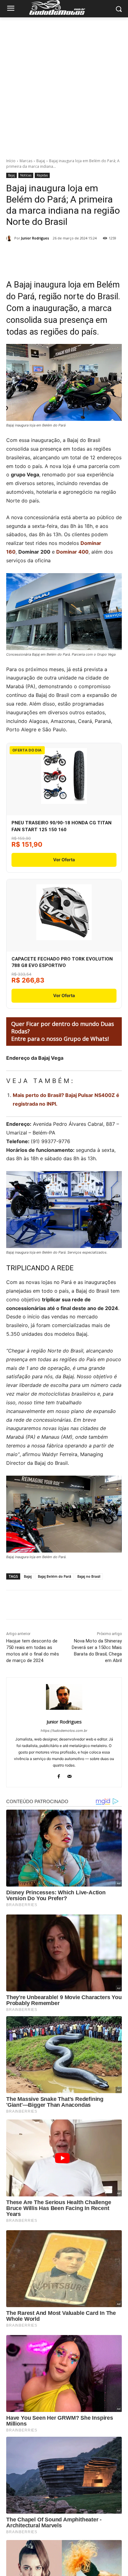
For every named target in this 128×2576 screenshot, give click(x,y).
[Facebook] (32, 254)
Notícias (26, 175)
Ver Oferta (64, 860)
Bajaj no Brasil (89, 1576)
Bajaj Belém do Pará (55, 1576)
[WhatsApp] (75, 254)
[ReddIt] (103, 254)
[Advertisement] (64, 84)
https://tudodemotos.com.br (64, 1731)
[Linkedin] (89, 254)
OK (109, 2563)
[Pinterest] (61, 254)
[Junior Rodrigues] (10, 238)
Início (11, 161)
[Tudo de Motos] (64, 7)
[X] (46, 254)
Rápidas (42, 175)
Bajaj (41, 161)
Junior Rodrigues (35, 238)
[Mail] (69, 1775)
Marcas (26, 161)
